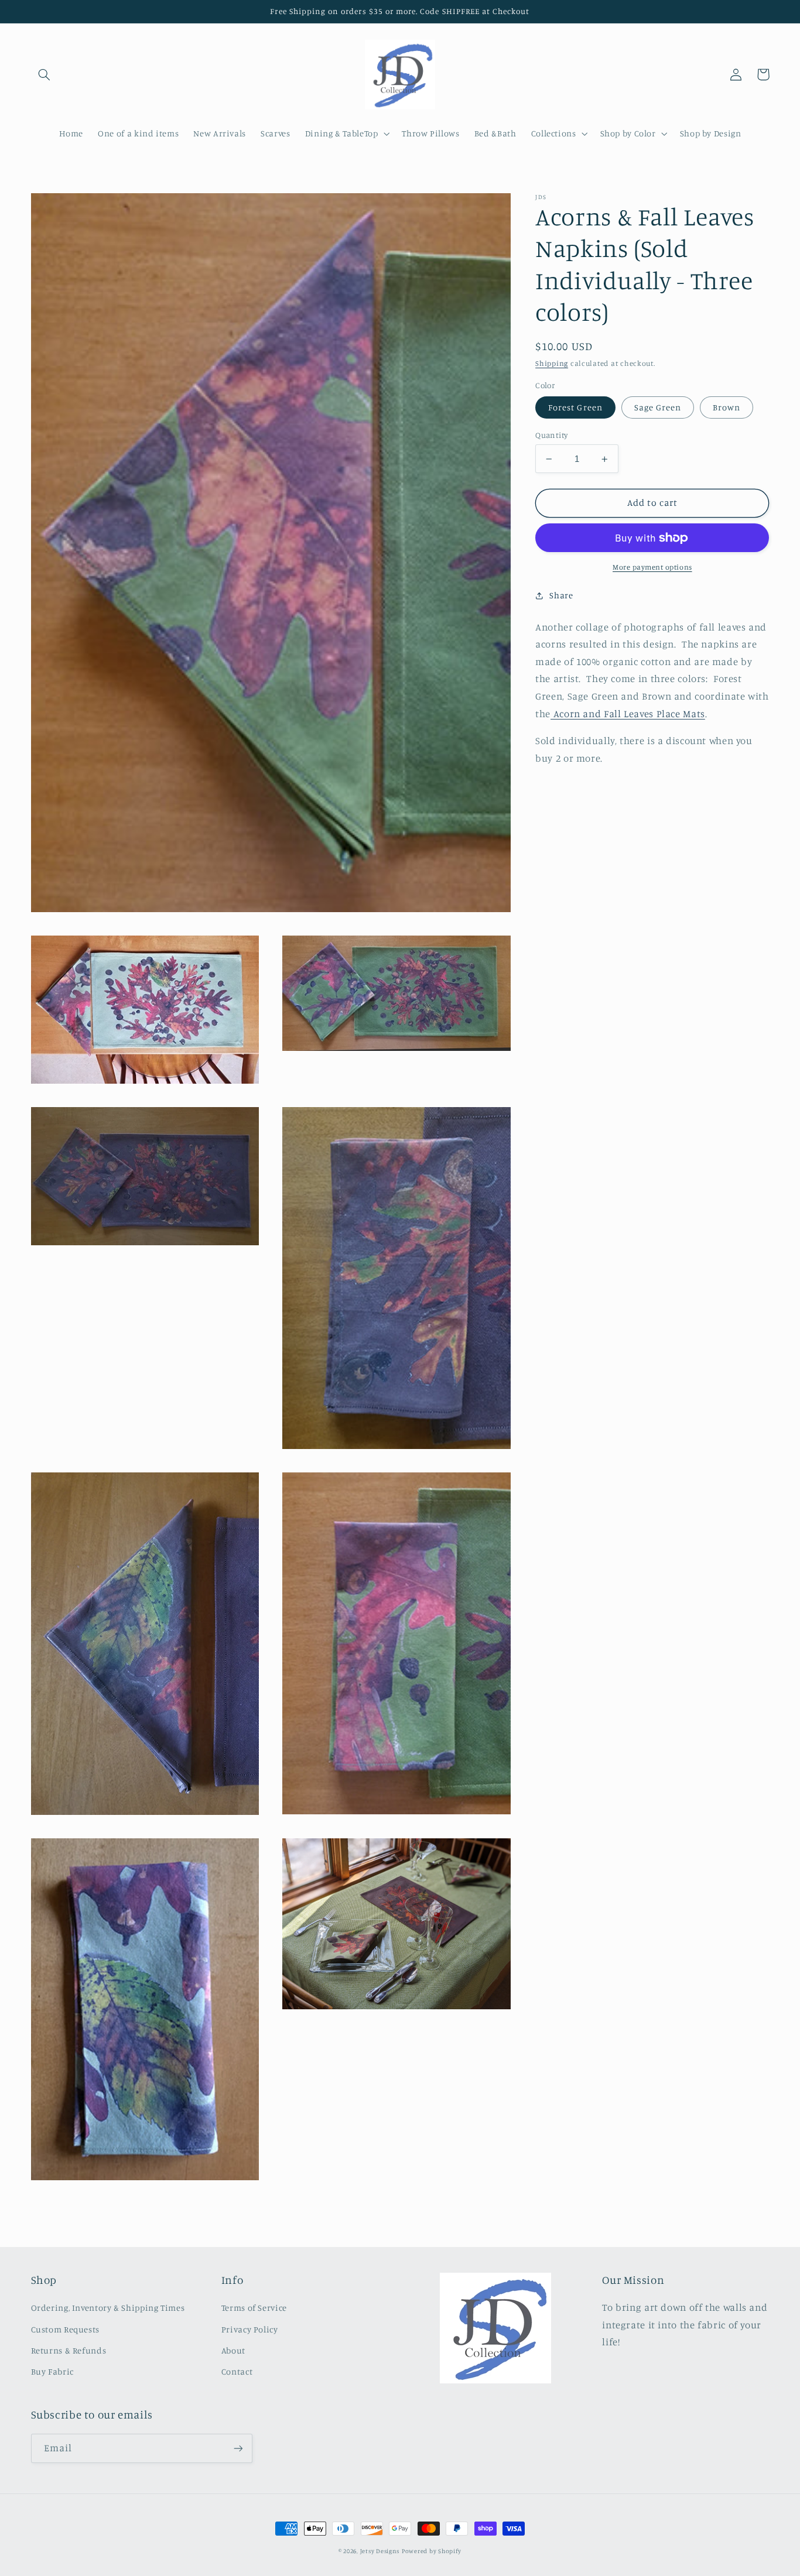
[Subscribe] (238, 2448)
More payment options (652, 567)
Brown (727, 407)
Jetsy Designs (380, 2551)
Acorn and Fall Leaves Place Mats (628, 714)
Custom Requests (65, 2329)
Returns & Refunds (69, 2350)
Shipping (552, 363)
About (233, 2350)
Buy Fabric (52, 2371)
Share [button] (561, 595)
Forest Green (575, 407)
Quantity (551, 435)
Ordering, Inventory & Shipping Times (108, 2308)
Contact (237, 2371)
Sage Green (658, 407)
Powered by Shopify (432, 2551)
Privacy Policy (250, 2329)
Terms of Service (254, 2308)
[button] (45, 74)
